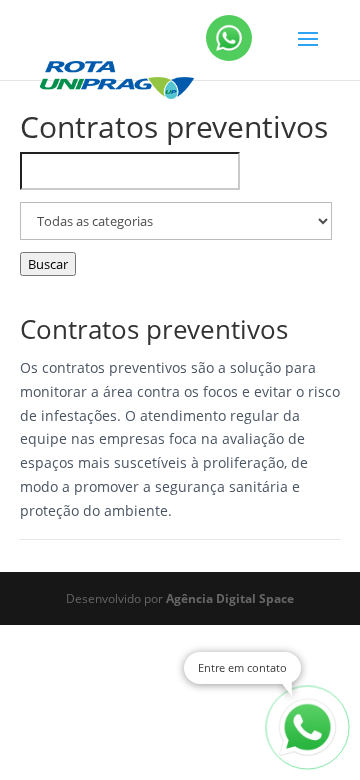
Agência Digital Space (230, 598)
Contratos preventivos (154, 329)
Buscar (48, 264)
